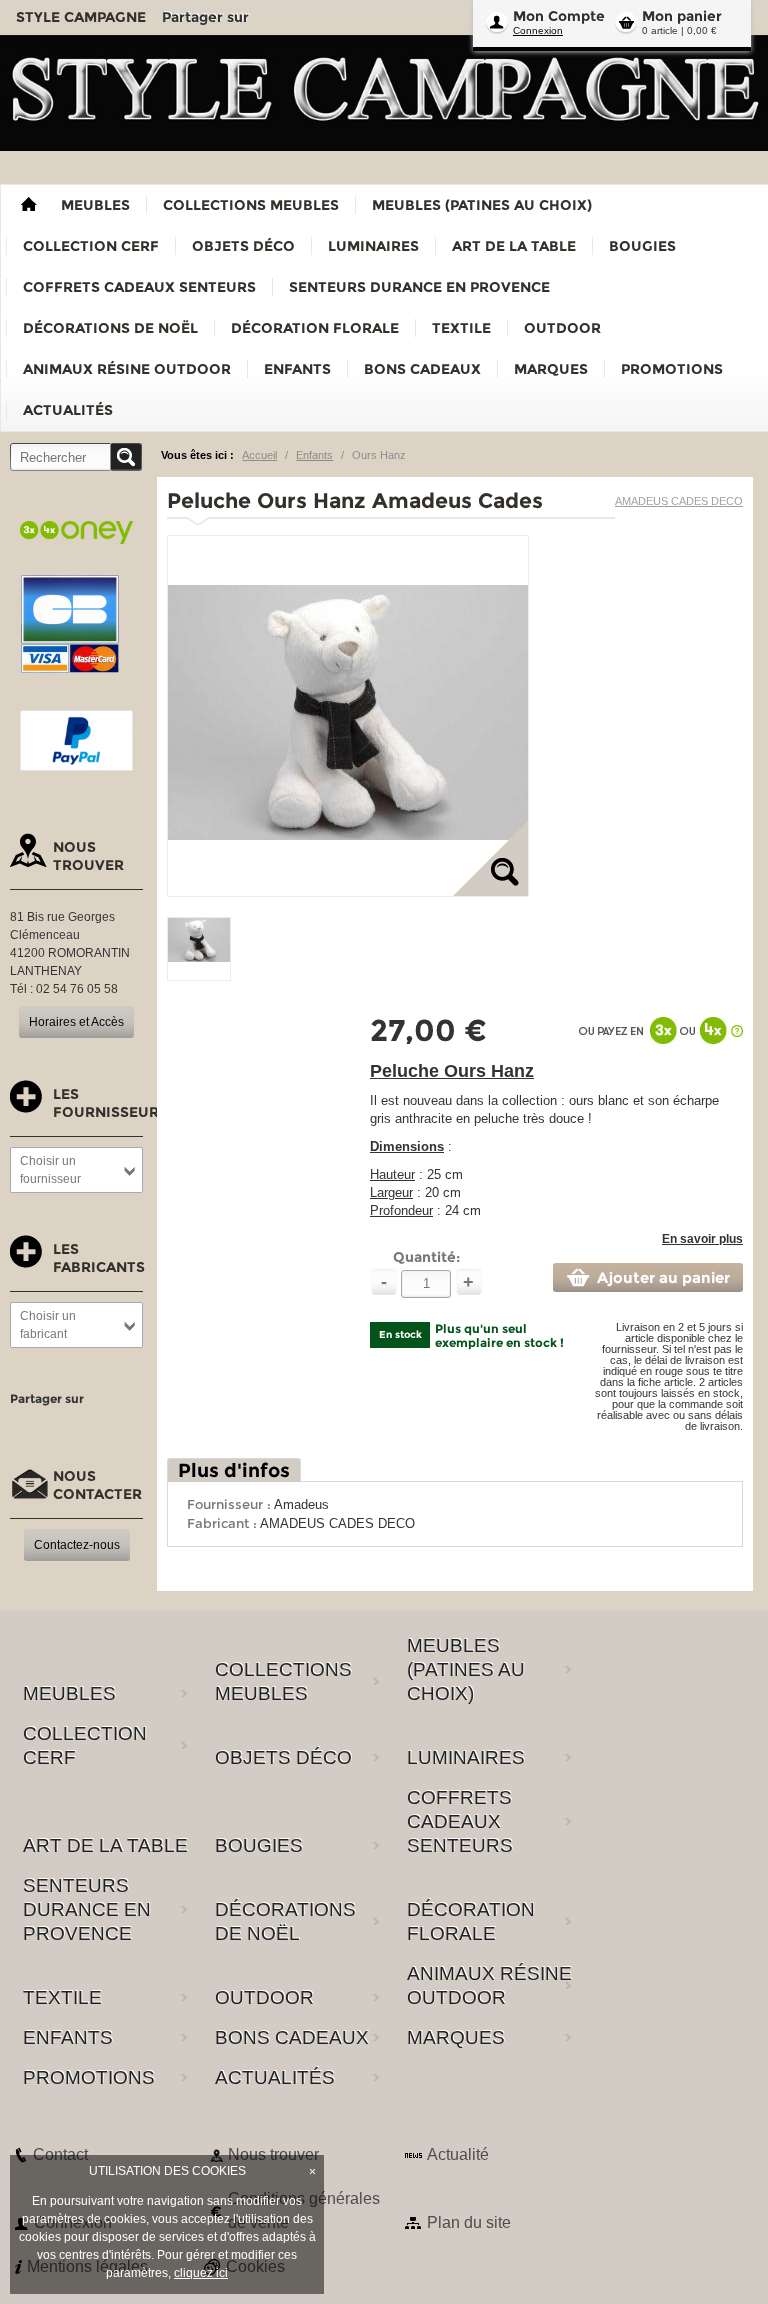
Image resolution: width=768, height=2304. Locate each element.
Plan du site (469, 2222)
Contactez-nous (77, 1545)
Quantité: (426, 1257)
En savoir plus (702, 1239)
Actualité (458, 2154)
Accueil (259, 455)
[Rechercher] (126, 457)
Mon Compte (559, 16)
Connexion (538, 30)
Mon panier (682, 16)
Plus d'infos (234, 1470)
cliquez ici (201, 2273)
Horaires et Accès (76, 1022)
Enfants (314, 455)
